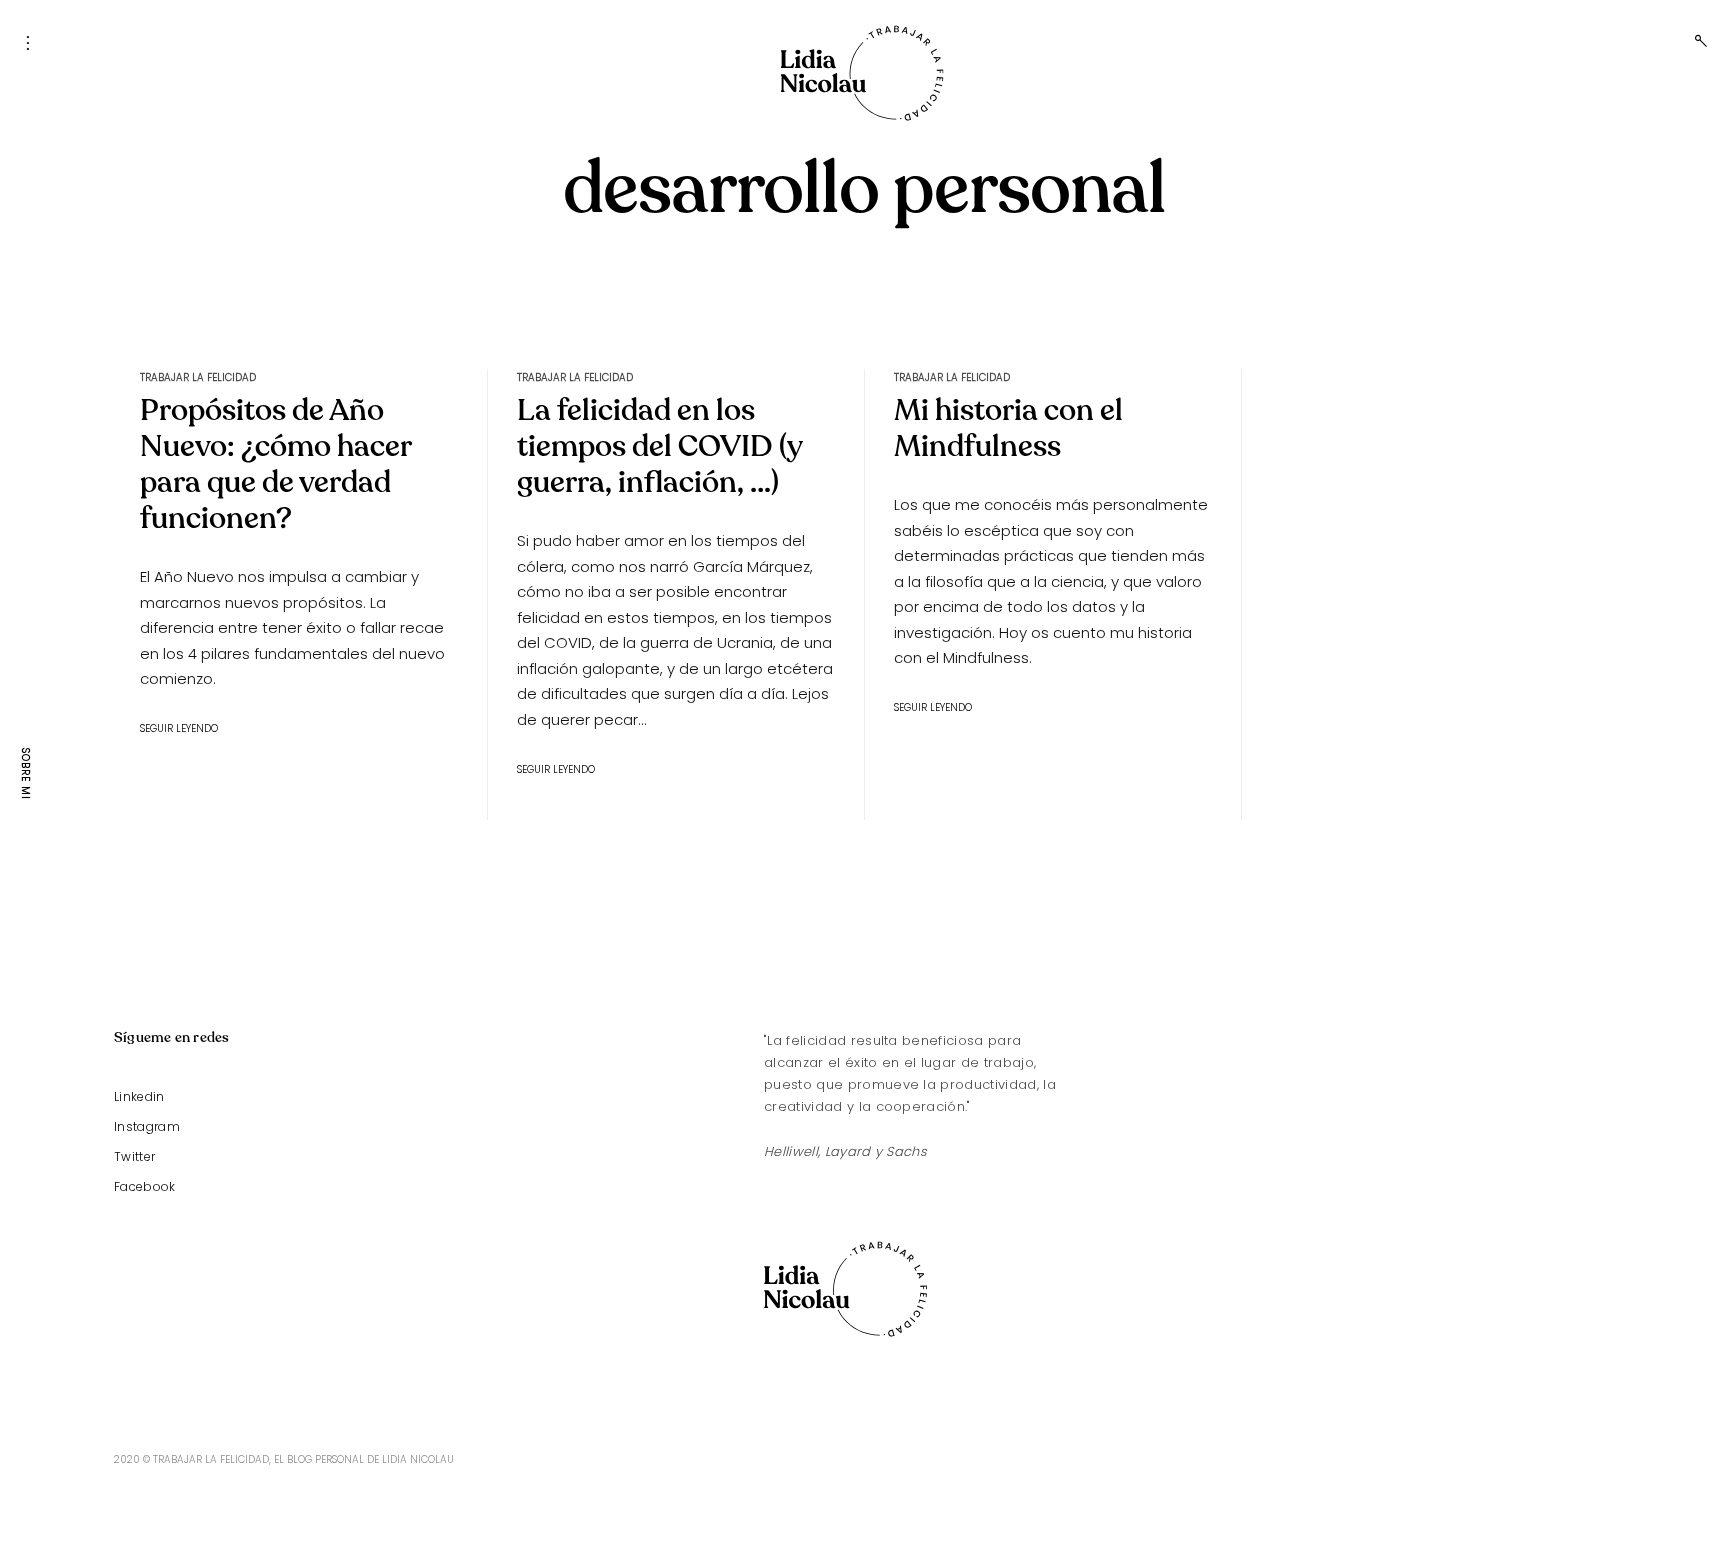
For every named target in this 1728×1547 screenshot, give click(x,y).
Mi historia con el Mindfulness (1008, 428)
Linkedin (139, 1096)
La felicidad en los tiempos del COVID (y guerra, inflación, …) (659, 446)
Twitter (134, 1156)
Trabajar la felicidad (198, 377)
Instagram (147, 1126)
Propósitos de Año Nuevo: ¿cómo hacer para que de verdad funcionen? (275, 464)
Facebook (145, 1186)
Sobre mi (25, 774)
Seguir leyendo (179, 728)
